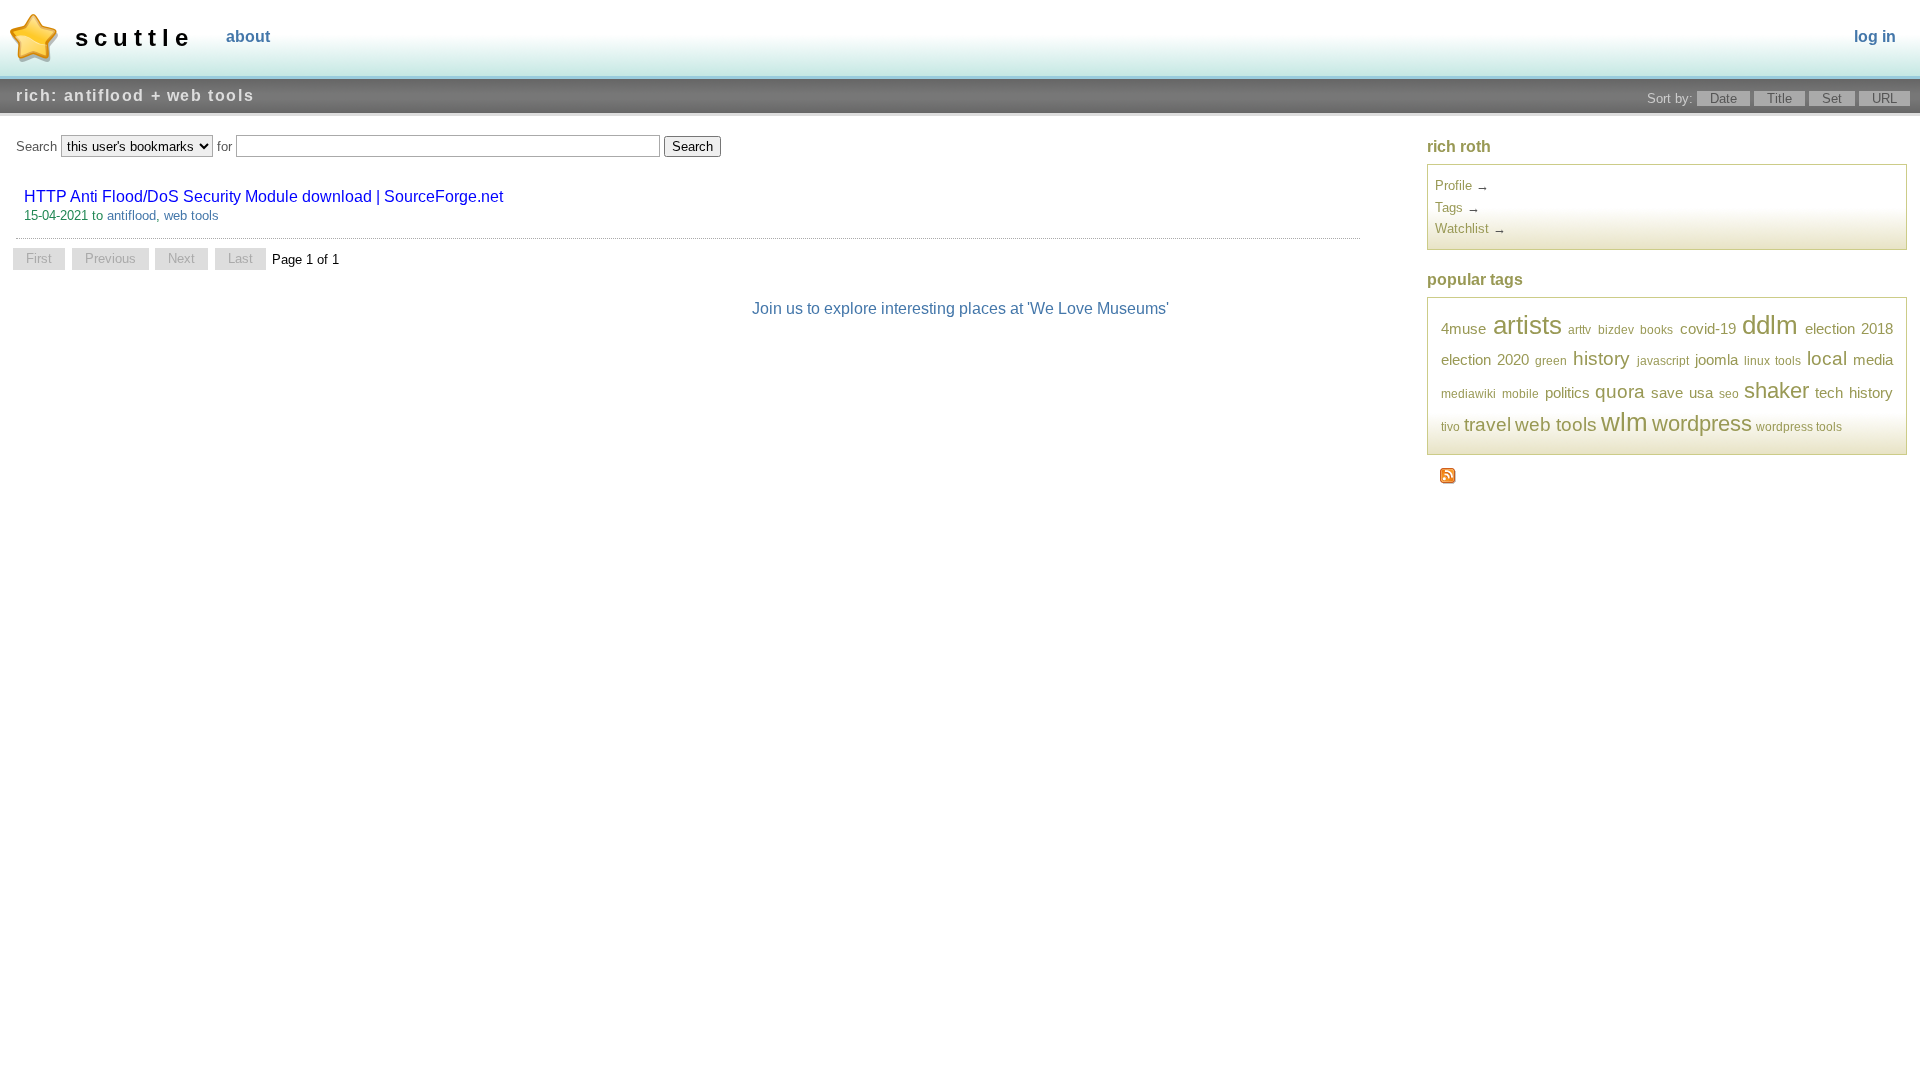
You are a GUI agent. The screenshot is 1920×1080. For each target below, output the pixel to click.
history (1601, 358)
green (1551, 360)
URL (1884, 98)
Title (1779, 98)
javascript (1663, 360)
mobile (1520, 393)
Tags (1449, 207)
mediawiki (1468, 393)
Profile (1453, 185)
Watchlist (1462, 228)
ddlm (1770, 325)
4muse (1463, 328)
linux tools (1772, 360)
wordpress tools (1799, 426)
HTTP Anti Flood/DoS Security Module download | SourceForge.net (263, 196)
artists (1527, 325)
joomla (1716, 359)
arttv (1579, 329)
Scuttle (134, 37)
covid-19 (1708, 328)
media (1873, 359)
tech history (1854, 392)
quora (1620, 391)
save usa (1682, 392)
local (1827, 358)
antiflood (131, 215)
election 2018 (1849, 328)
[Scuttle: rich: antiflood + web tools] (1448, 479)
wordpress (1702, 423)
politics (1567, 392)
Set (1832, 98)
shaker (1776, 390)
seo (1729, 393)
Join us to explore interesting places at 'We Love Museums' (960, 308)
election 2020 (1485, 359)
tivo (1450, 426)
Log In (1875, 36)
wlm (1624, 422)
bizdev (1616, 329)
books (1656, 329)
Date (1723, 98)
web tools (191, 215)
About (248, 36)
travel (1487, 424)
